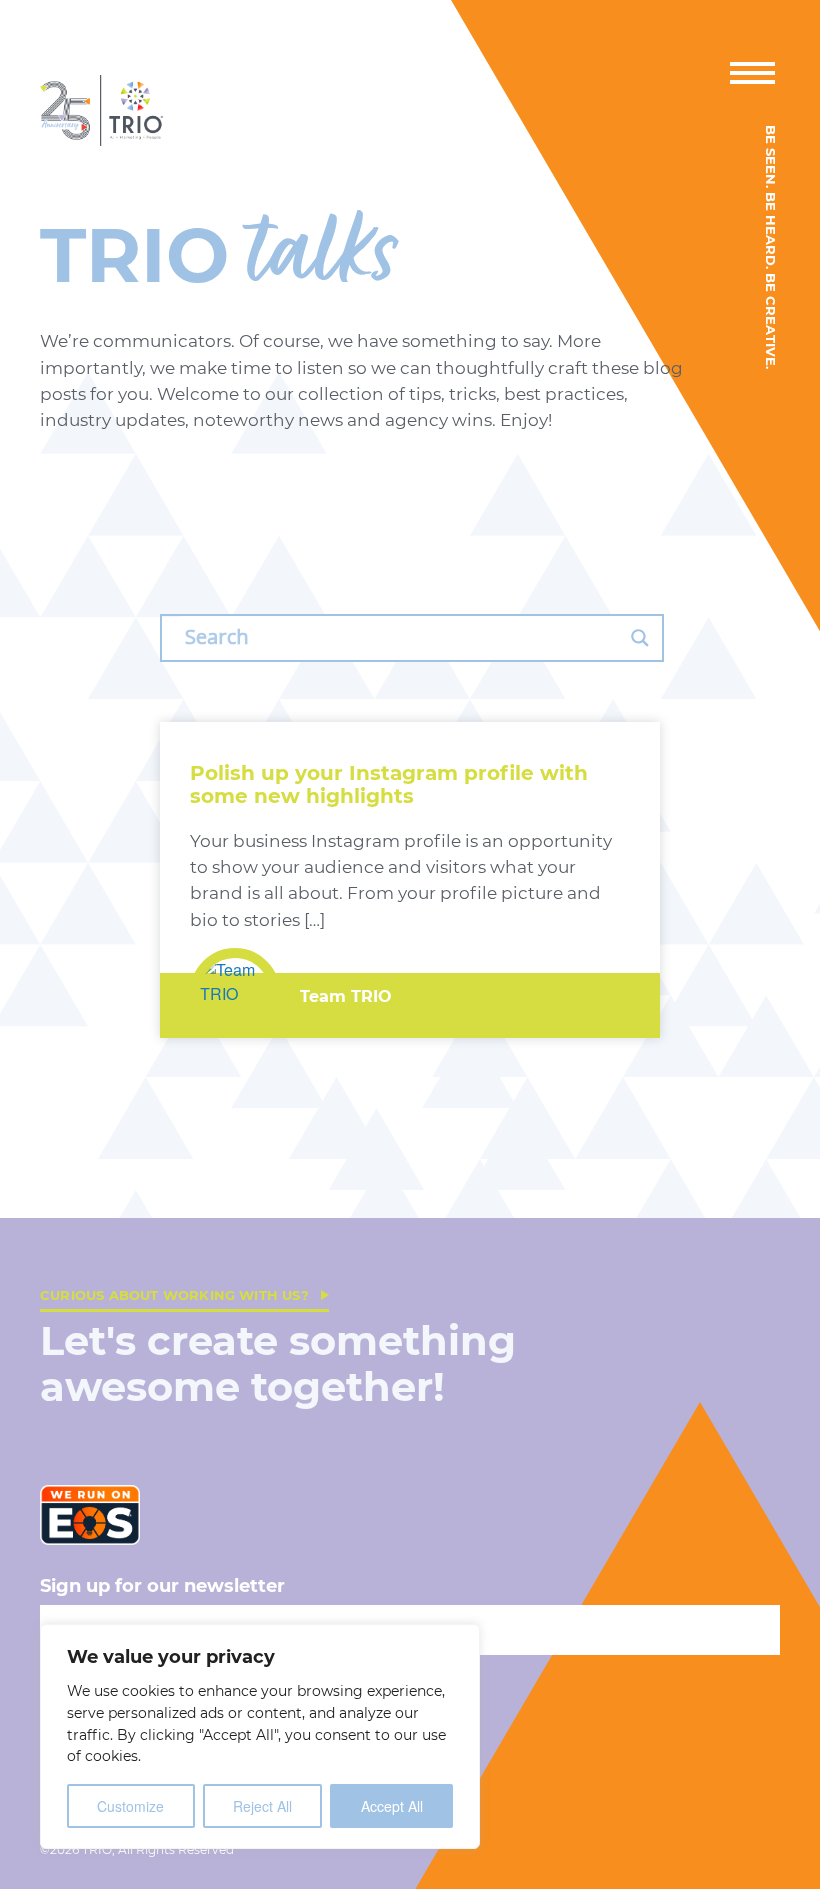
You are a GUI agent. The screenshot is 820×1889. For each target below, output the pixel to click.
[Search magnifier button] (640, 638)
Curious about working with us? (174, 1295)
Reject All (262, 1806)
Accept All (392, 1806)
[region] (260, 1736)
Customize (130, 1806)
